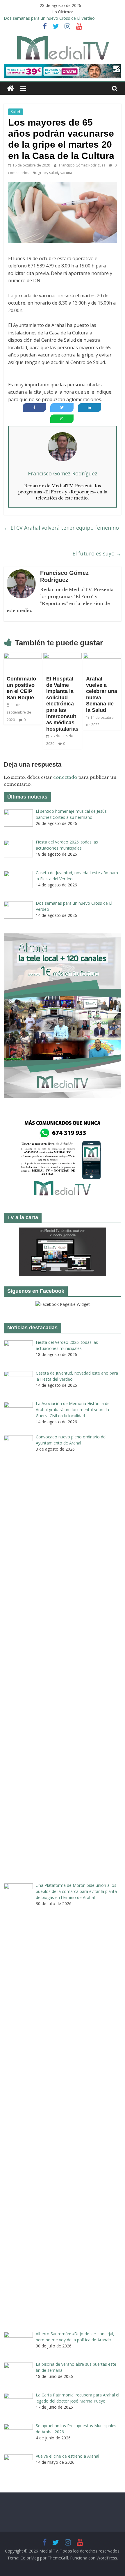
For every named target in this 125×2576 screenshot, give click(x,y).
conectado (65, 777)
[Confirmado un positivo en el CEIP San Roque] (23, 656)
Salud (16, 112)
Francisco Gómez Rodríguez (83, 165)
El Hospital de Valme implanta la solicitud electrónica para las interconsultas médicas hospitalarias (62, 704)
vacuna (66, 173)
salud (54, 173)
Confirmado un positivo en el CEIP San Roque (21, 688)
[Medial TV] (10, 89)
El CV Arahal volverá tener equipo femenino (61, 528)
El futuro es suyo (97, 553)
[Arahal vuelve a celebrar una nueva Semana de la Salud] (102, 656)
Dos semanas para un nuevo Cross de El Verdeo (49, 18)
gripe (42, 173)
